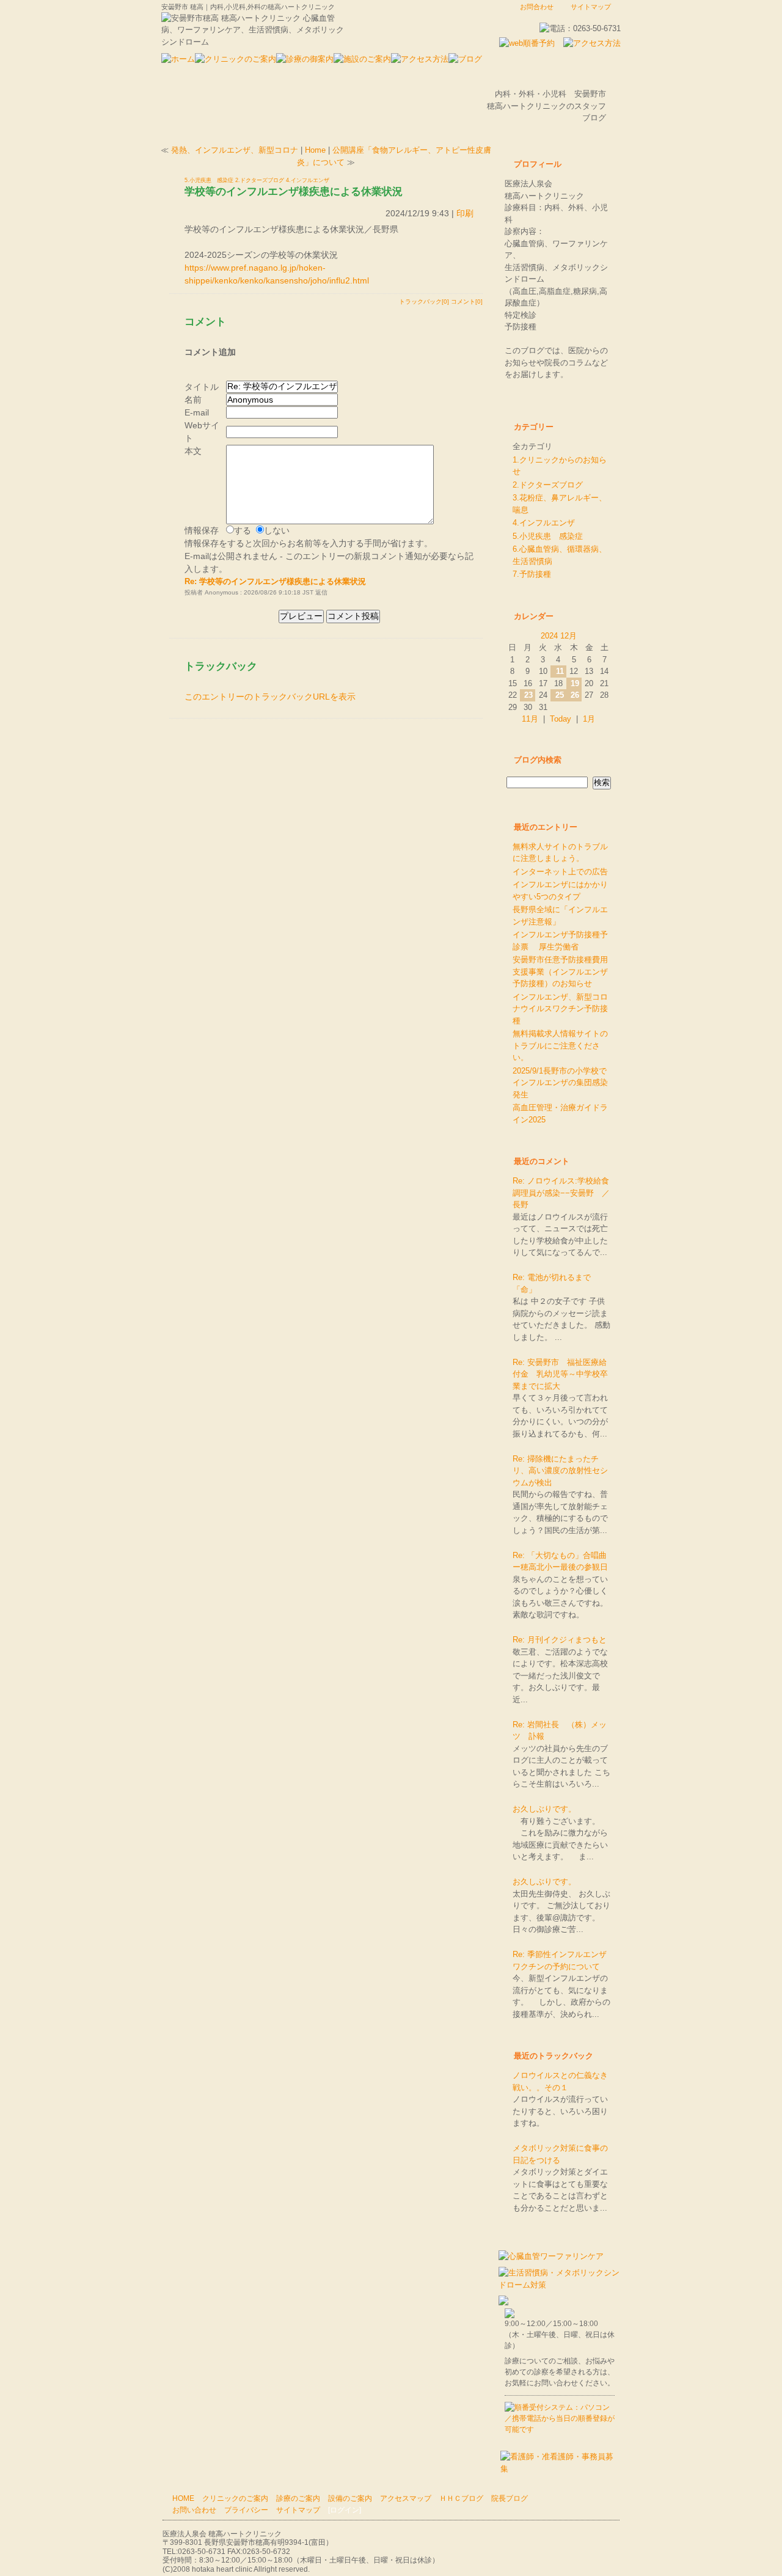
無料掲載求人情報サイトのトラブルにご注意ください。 (560, 1045)
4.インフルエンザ (308, 180)
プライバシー (246, 2510)
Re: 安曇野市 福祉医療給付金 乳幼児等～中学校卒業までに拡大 (560, 1374)
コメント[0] (467, 302)
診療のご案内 (298, 2498)
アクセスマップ (406, 2498)
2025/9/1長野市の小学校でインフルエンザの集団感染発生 (560, 1083)
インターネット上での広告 (560, 872)
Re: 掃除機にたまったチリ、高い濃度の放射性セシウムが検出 (560, 1471)
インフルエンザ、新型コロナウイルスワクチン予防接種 (560, 1009)
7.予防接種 (532, 574)
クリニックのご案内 (235, 2498)
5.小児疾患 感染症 (209, 180)
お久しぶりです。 (544, 1809)
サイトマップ (591, 7)
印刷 (465, 213)
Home (315, 150)
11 (560, 671)
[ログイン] (345, 2510)
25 (560, 695)
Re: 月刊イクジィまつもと (560, 1640)
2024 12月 (559, 636)
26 (575, 695)
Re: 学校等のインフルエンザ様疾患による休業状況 (275, 581)
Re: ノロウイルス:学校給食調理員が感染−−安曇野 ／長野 (561, 1193)
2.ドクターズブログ (260, 180)
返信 (321, 592)
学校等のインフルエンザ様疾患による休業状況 (294, 191)
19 (575, 683)
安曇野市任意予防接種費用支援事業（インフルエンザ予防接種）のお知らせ (560, 971)
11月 (530, 719)
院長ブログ (510, 2498)
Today (561, 719)
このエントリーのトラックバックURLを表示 (270, 697)
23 (528, 695)
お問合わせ (537, 7)
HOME (183, 2498)
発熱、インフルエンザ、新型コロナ (235, 150)
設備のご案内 (350, 2498)
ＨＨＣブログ (461, 2498)
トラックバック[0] (424, 302)
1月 (589, 719)
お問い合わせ (194, 2510)
